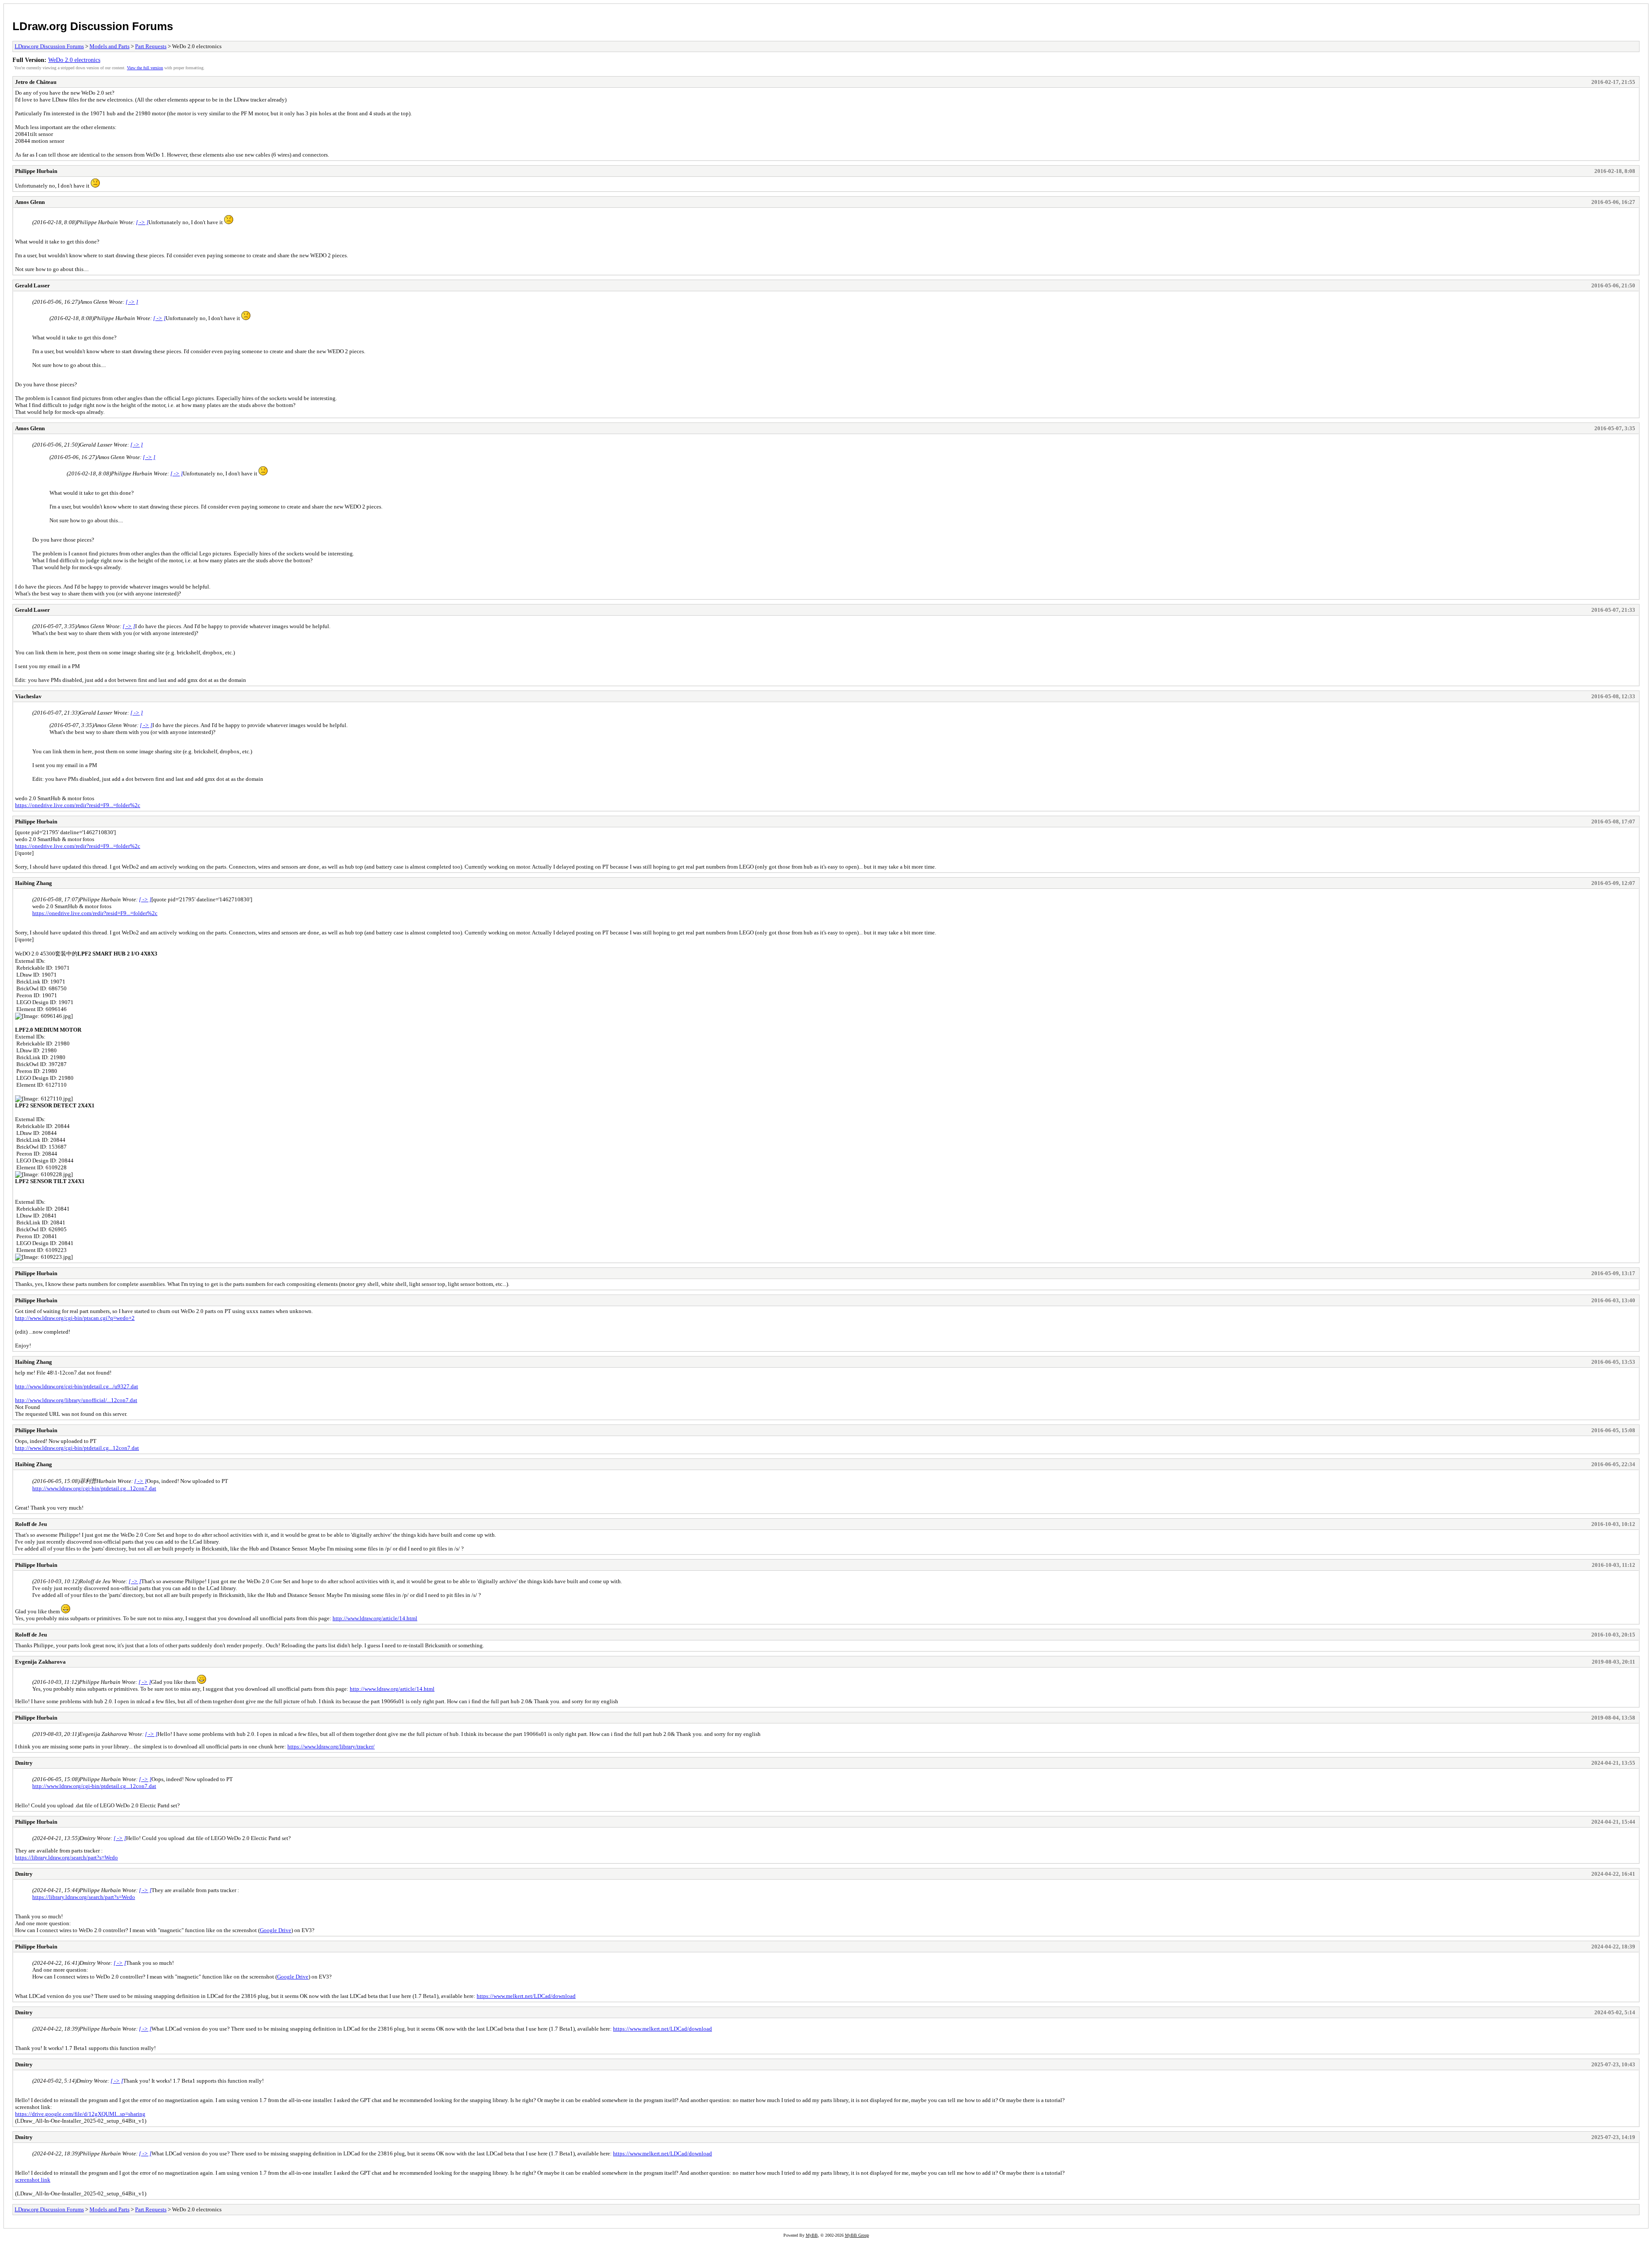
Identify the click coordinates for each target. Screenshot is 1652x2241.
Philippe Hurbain (36, 171)
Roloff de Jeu (31, 1524)
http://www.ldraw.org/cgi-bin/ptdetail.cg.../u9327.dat (77, 1386)
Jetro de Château (36, 82)
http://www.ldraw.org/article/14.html (375, 1618)
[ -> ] (142, 222)
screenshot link (33, 2180)
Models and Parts (109, 46)
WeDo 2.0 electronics (74, 60)
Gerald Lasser (32, 285)
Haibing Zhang (34, 883)
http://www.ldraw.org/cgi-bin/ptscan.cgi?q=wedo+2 (75, 1318)
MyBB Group (857, 2235)
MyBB (812, 2235)
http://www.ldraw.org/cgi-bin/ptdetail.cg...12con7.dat (77, 1448)
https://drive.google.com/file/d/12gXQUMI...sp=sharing (80, 2114)
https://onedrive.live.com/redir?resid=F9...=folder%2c (78, 805)
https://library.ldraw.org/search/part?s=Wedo (66, 1857)
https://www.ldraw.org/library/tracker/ (331, 1746)
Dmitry (24, 1763)
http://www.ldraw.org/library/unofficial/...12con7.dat (76, 1400)
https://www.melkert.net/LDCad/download (526, 1996)
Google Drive (276, 1930)
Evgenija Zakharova (40, 1662)
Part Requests (151, 46)
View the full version (145, 68)
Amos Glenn (30, 202)
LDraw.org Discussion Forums (93, 26)
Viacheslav (28, 696)
